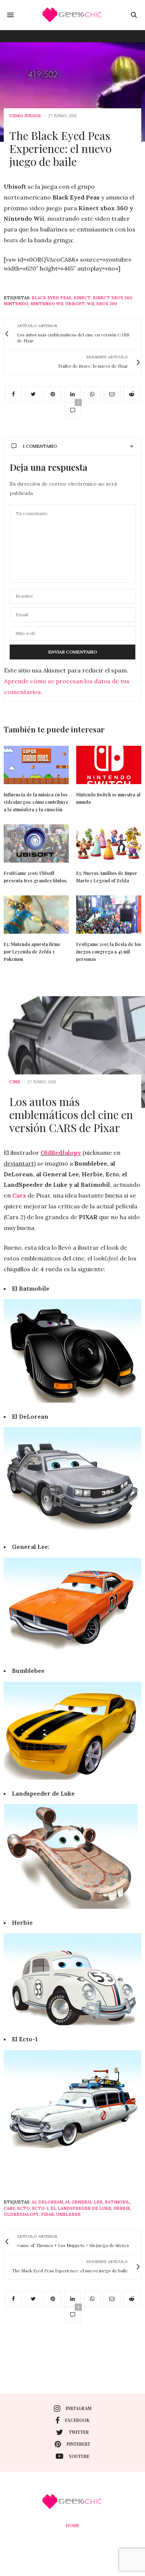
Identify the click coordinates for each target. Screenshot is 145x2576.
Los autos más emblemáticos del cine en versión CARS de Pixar (71, 1115)
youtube (79, 2456)
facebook (77, 2420)
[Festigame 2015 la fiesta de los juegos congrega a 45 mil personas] (109, 915)
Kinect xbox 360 (112, 298)
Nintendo (16, 304)
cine (15, 1082)
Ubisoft (75, 304)
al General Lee (84, 2202)
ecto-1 (40, 2208)
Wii (91, 304)
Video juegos (25, 116)
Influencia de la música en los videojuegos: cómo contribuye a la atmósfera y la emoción (36, 802)
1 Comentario (40, 446)
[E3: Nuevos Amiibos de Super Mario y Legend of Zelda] (109, 843)
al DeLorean (47, 2202)
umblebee (68, 2214)
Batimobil (117, 2202)
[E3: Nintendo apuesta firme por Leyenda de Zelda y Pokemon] (36, 915)
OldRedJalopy (61, 1153)
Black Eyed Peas (51, 298)
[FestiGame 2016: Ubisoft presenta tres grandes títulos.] (36, 843)
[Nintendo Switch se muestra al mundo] (109, 765)
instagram (79, 2408)
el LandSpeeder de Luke (81, 2208)
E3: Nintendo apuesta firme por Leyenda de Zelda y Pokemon (32, 952)
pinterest (78, 2444)
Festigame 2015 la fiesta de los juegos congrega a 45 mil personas (109, 952)
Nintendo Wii (47, 304)
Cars (20, 1195)
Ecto (23, 2208)
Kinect (82, 298)
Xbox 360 (107, 304)
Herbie (122, 2208)
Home (72, 2525)
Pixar (47, 2214)
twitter (79, 2432)
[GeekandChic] (72, 15)
